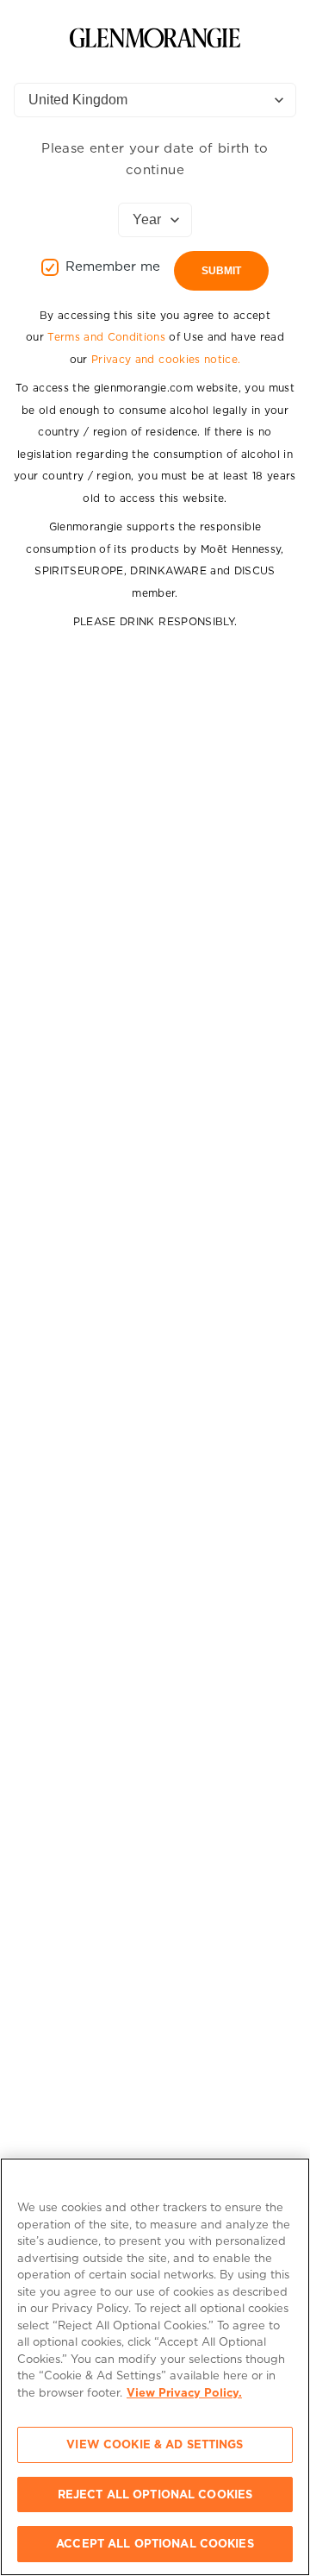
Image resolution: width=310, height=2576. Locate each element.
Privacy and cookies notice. (166, 359)
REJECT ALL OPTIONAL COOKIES (155, 2495)
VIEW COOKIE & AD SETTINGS (155, 2444)
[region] (155, 2367)
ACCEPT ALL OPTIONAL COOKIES (155, 2544)
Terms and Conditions (106, 337)
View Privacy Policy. (184, 2393)
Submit (221, 271)
